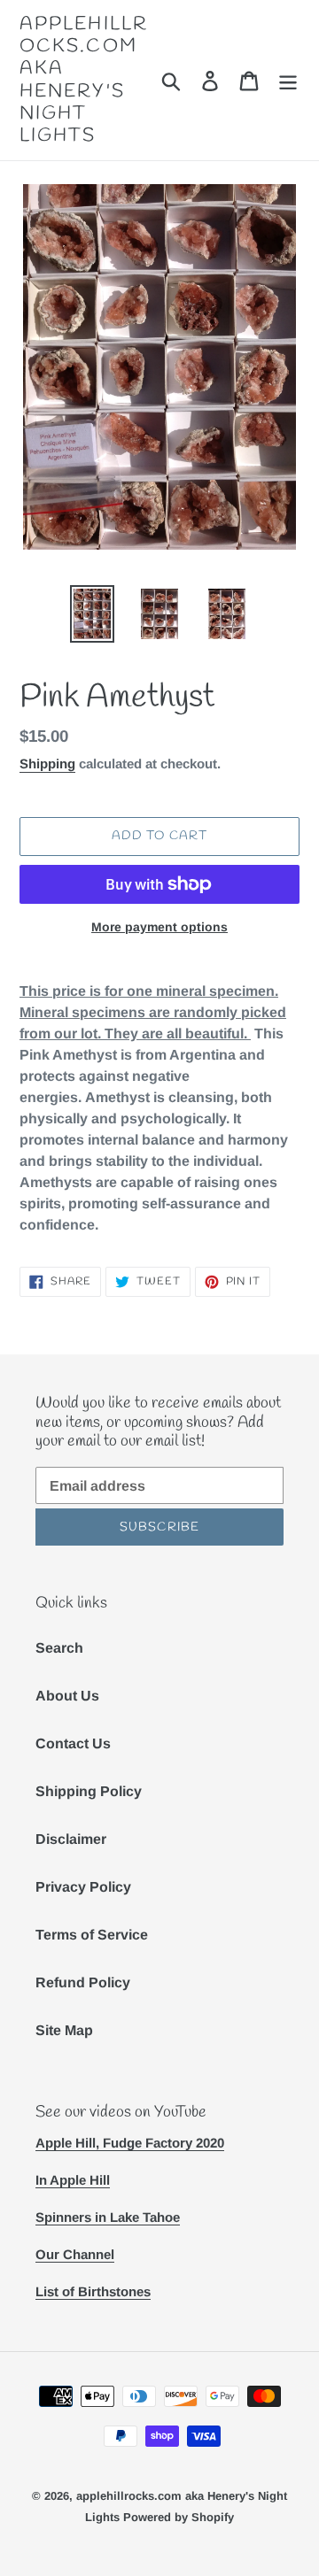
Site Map (64, 2030)
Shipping (47, 764)
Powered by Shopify (179, 2517)
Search (59, 1648)
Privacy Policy (83, 1887)
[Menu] (288, 80)
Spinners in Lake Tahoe (108, 2217)
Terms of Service (92, 1935)
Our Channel (75, 2254)
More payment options (159, 927)
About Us (67, 1696)
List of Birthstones (93, 2291)
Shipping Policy (89, 1791)
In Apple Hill (73, 2180)
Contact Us (73, 1743)
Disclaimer (71, 1839)
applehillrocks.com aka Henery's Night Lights (84, 80)
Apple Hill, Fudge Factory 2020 (130, 2143)
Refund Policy (83, 1982)
